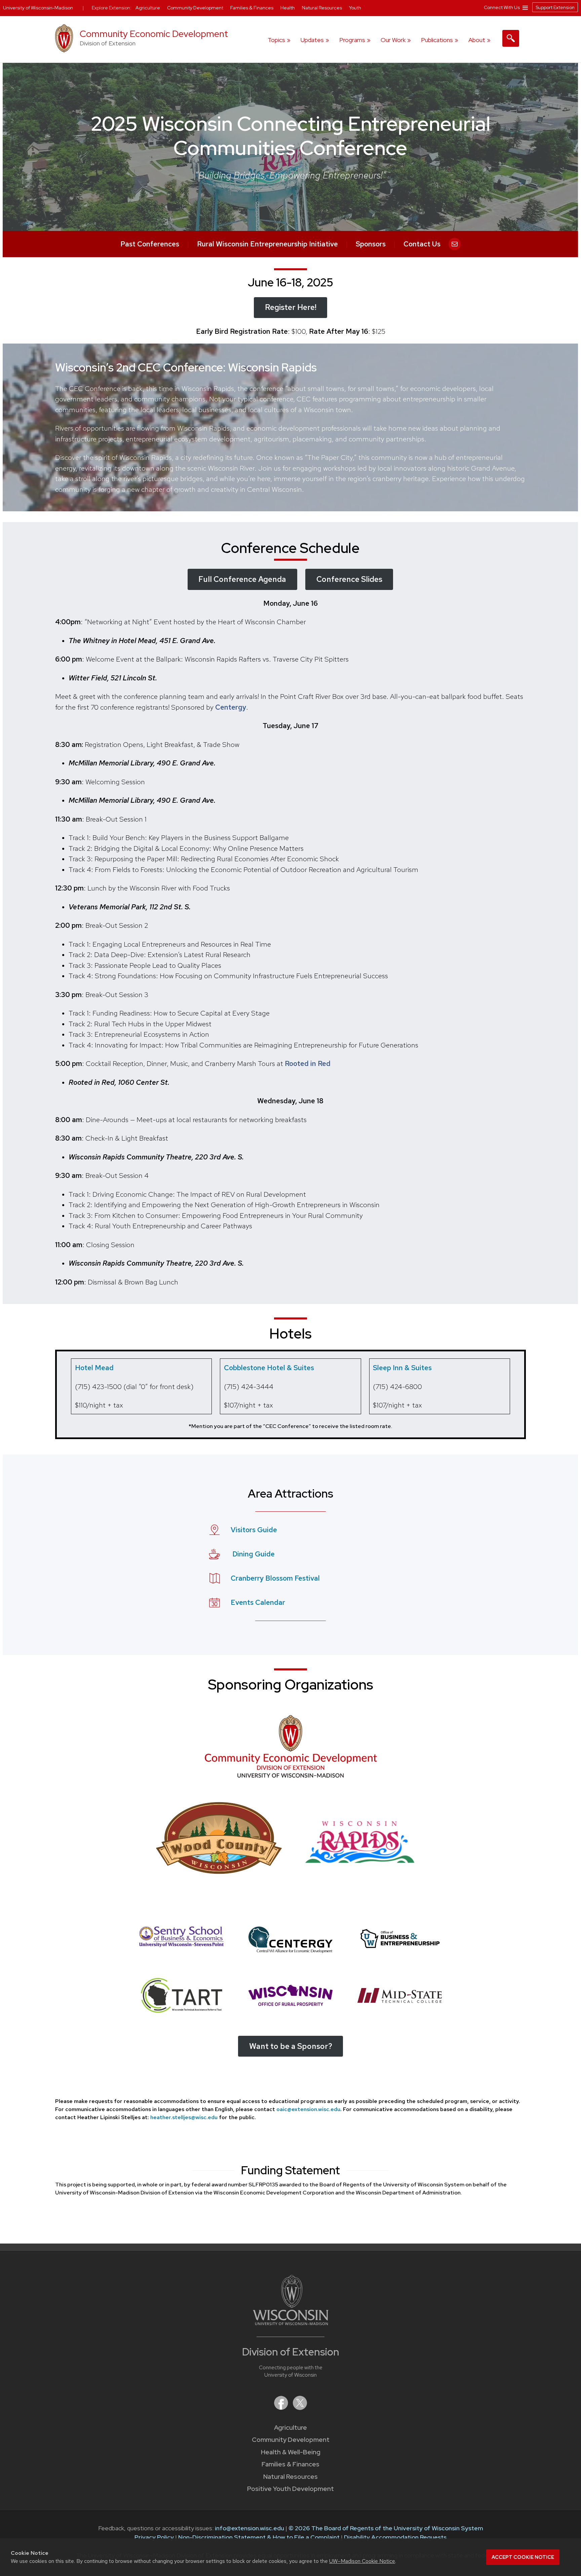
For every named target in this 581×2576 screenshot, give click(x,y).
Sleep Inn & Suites (402, 1368)
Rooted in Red (308, 1063)
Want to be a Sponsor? (291, 2046)
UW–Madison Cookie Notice (362, 2561)
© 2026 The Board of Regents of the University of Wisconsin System (386, 2528)
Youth (355, 8)
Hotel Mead (94, 1368)
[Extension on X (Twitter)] (300, 2408)
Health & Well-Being (291, 2452)
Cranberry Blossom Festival (275, 1578)
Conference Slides (349, 579)
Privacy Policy (154, 2537)
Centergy (231, 707)
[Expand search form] (511, 38)
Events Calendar (258, 1602)
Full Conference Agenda (242, 579)
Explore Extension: (112, 8)
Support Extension (555, 7)
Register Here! (291, 307)
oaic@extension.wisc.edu (308, 2109)
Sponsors (371, 244)
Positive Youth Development (290, 2489)
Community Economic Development (154, 34)
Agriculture (290, 2428)
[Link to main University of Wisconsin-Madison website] (291, 2323)
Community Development (291, 2440)
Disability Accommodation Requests (395, 2537)
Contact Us (422, 244)
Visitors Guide (254, 1530)
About (477, 40)
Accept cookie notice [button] (523, 2557)
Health (288, 8)
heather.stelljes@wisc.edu (184, 2117)
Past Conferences (150, 244)
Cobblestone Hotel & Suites (269, 1368)
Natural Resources (290, 2477)
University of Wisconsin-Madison (38, 8)
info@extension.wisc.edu (249, 2528)
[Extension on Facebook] (282, 2408)
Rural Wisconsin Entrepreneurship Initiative (267, 244)
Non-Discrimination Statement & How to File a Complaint (259, 2537)
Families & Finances (290, 2464)
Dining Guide (254, 1554)
